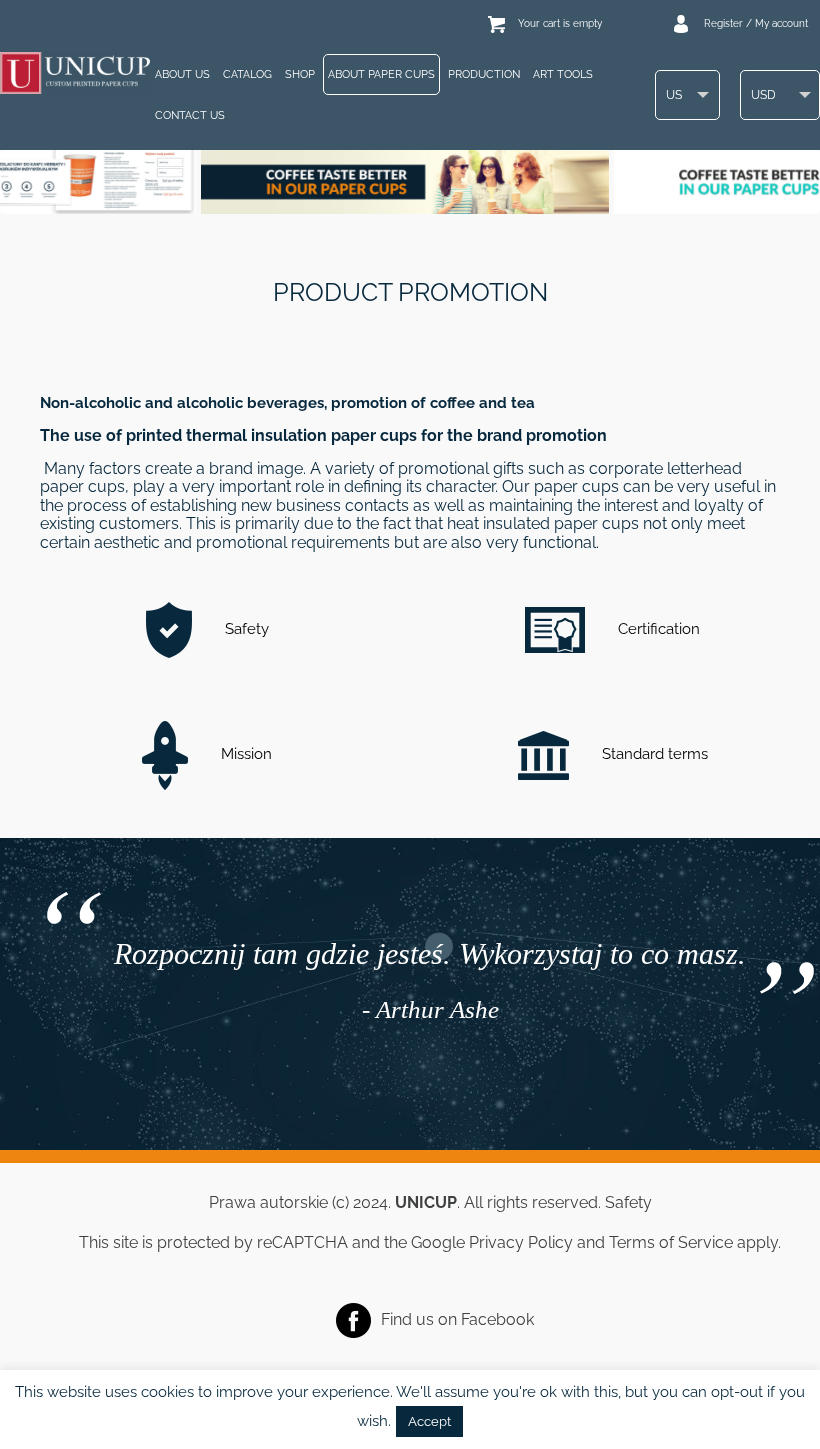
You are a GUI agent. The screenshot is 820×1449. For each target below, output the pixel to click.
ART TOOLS (563, 74)
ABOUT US (182, 74)
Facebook (497, 1319)
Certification (657, 629)
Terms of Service (671, 1242)
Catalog (247, 74)
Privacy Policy (521, 1242)
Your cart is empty (560, 23)
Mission (244, 754)
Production (484, 74)
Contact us (190, 115)
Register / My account (756, 23)
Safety (245, 629)
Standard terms (653, 754)
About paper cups (381, 74)
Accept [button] (429, 1421)
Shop (300, 74)
